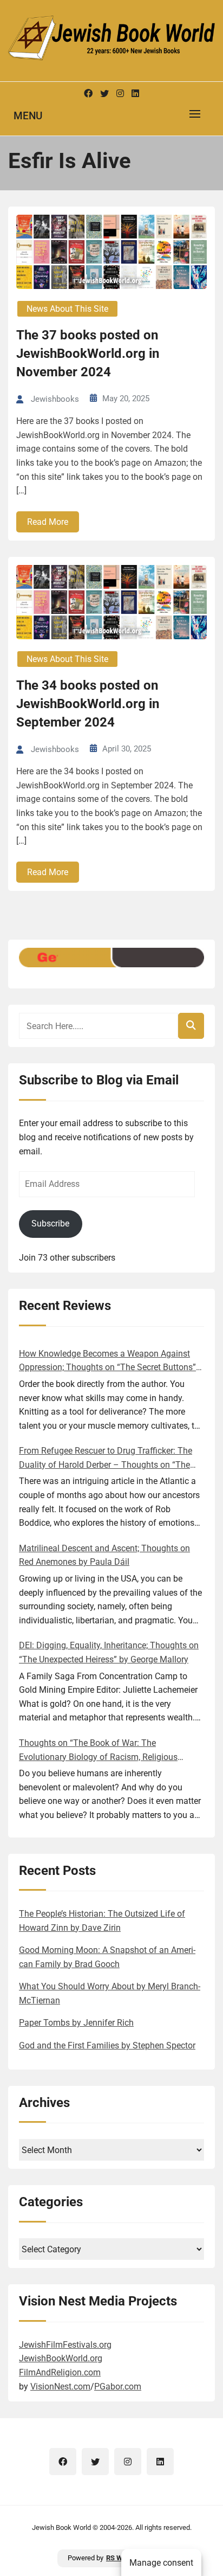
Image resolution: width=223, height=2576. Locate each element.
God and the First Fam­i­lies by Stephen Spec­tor (107, 2045)
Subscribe (50, 1223)
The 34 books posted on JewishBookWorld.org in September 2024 (88, 704)
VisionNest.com (60, 2387)
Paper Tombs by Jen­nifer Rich (76, 2023)
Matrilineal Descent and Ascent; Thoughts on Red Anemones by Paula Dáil (104, 1555)
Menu (28, 116)
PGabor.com (118, 2387)
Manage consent (161, 2563)
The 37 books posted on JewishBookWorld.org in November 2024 (88, 353)
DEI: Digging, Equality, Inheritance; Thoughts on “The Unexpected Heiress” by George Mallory (109, 1652)
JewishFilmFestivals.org (65, 2345)
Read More (48, 522)
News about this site (67, 309)
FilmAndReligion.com (60, 2372)
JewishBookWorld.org (61, 2358)
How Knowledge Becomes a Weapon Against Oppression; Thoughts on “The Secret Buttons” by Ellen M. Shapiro (107, 1361)
